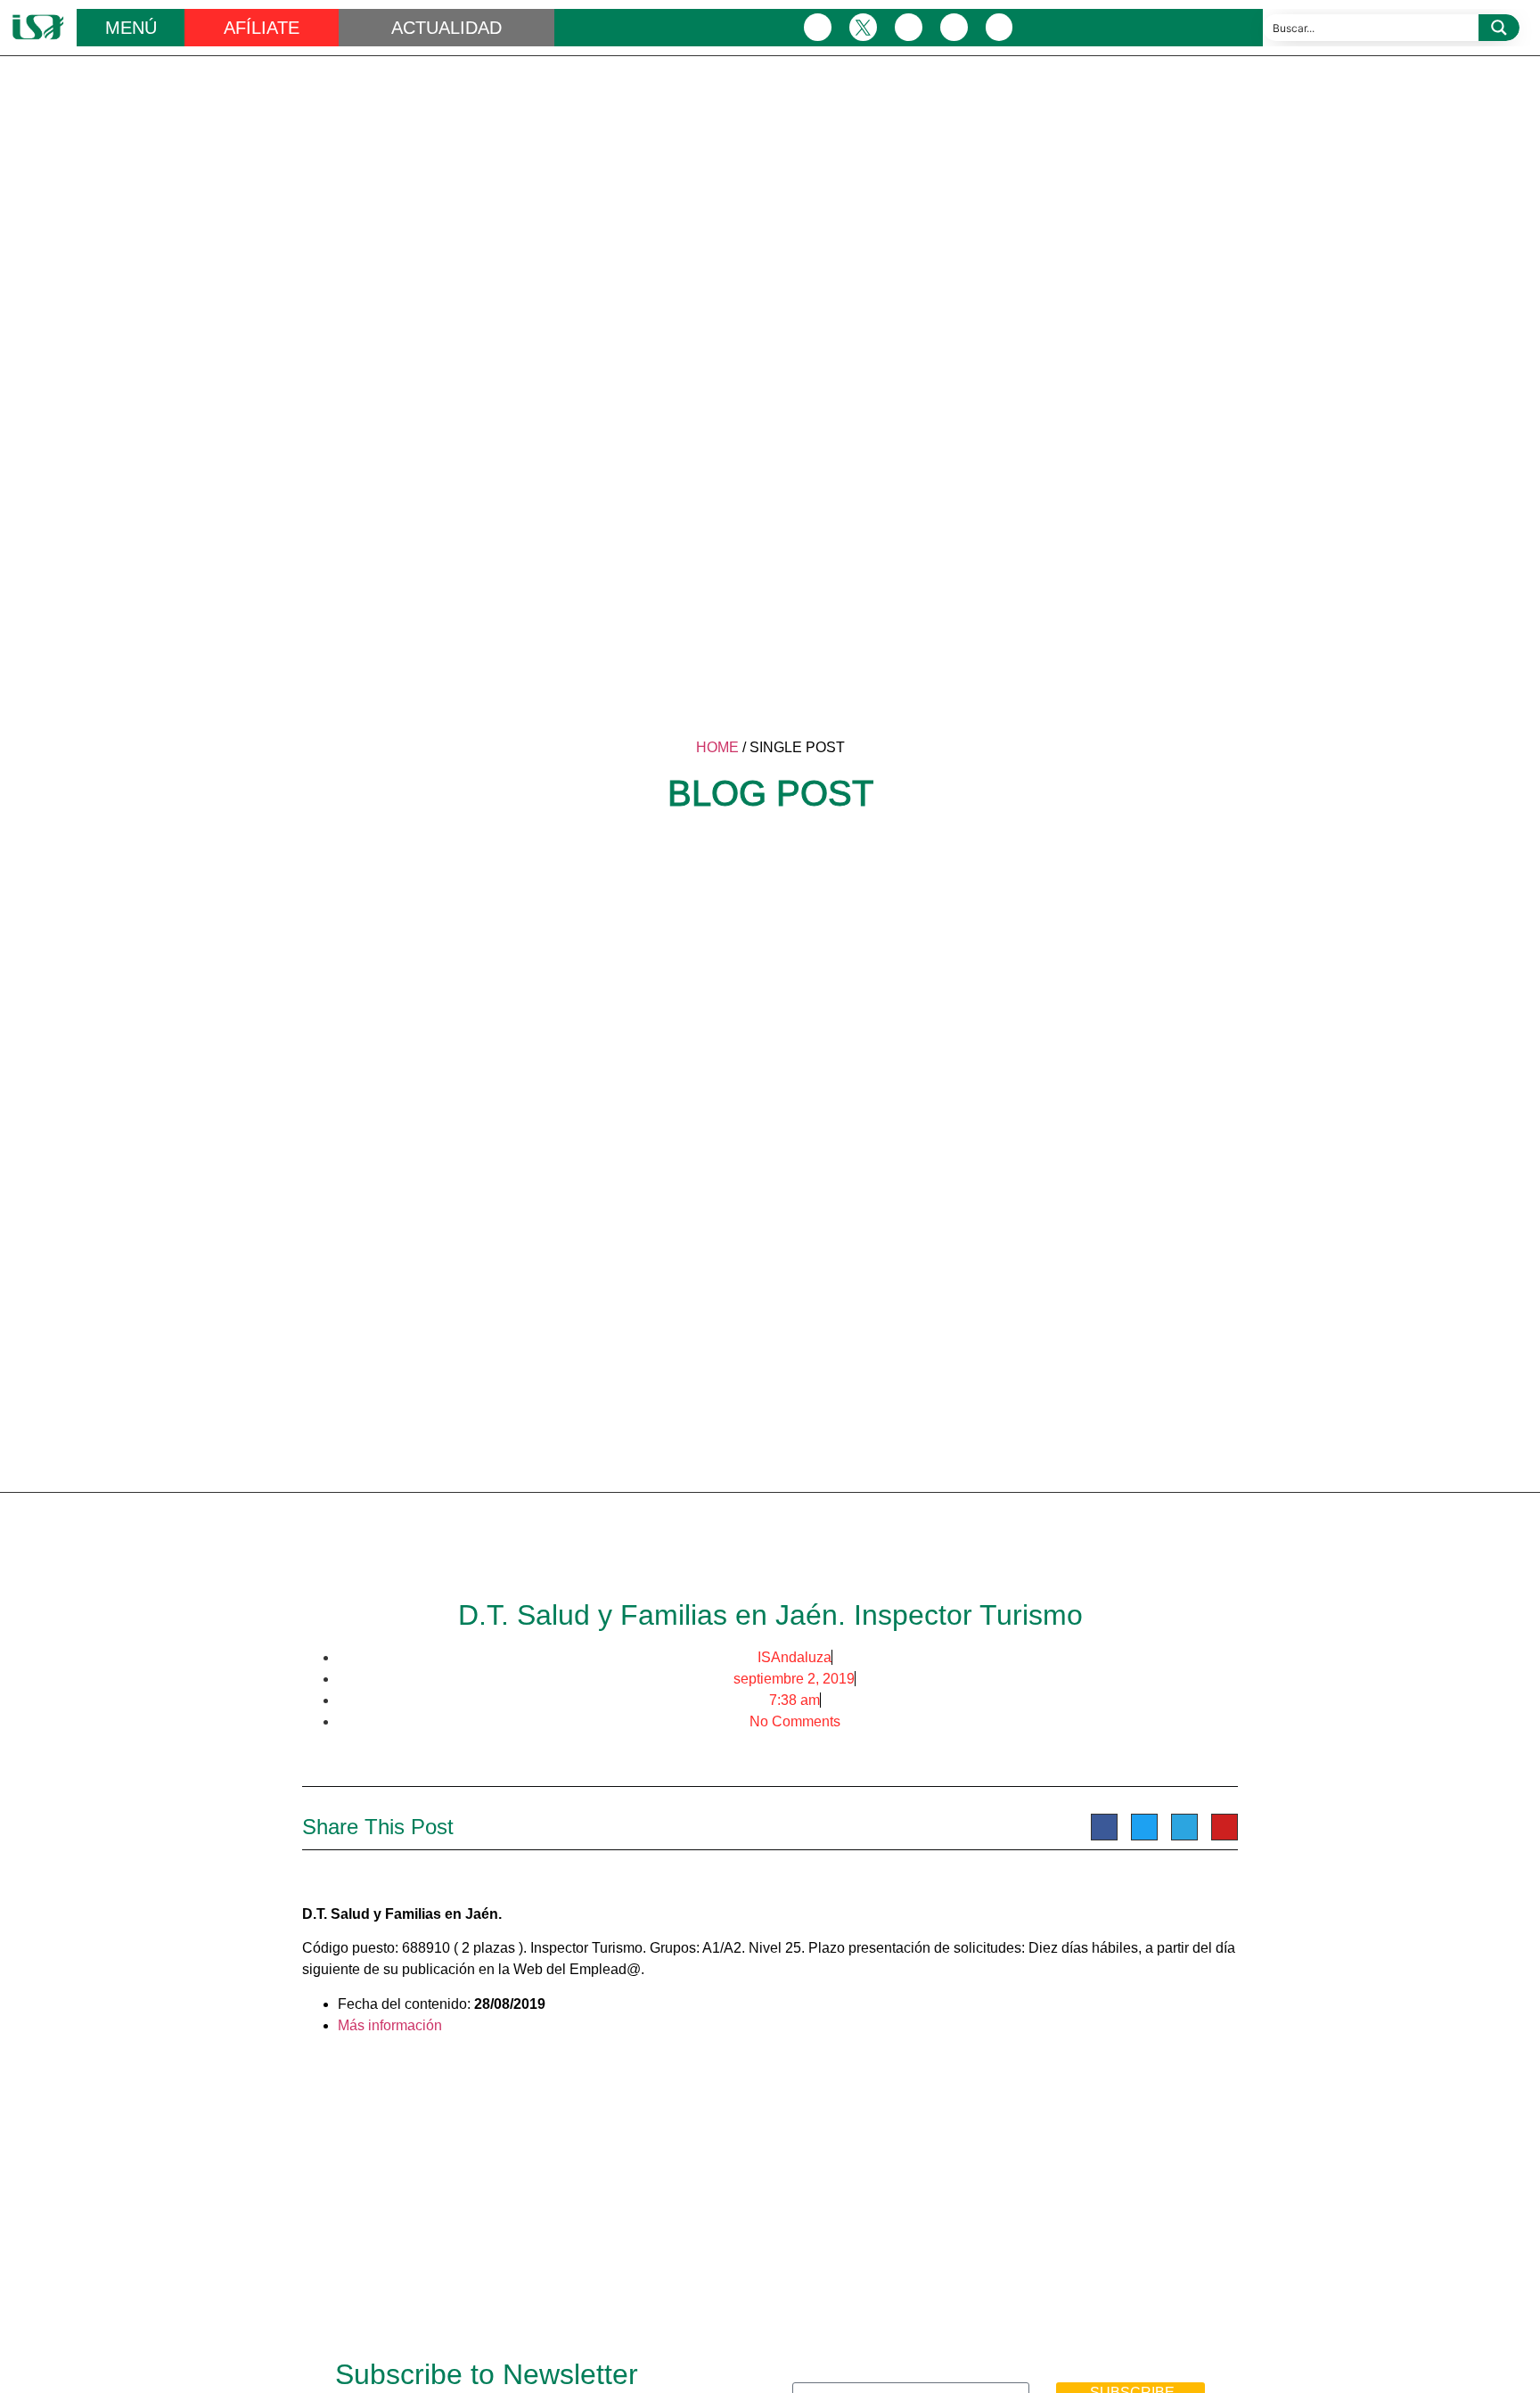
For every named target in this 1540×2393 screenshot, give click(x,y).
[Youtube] (999, 27)
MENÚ (131, 28)
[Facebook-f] (818, 27)
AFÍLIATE (262, 28)
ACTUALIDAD (446, 28)
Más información (390, 2025)
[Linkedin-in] (954, 27)
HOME (717, 747)
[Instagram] (909, 27)
